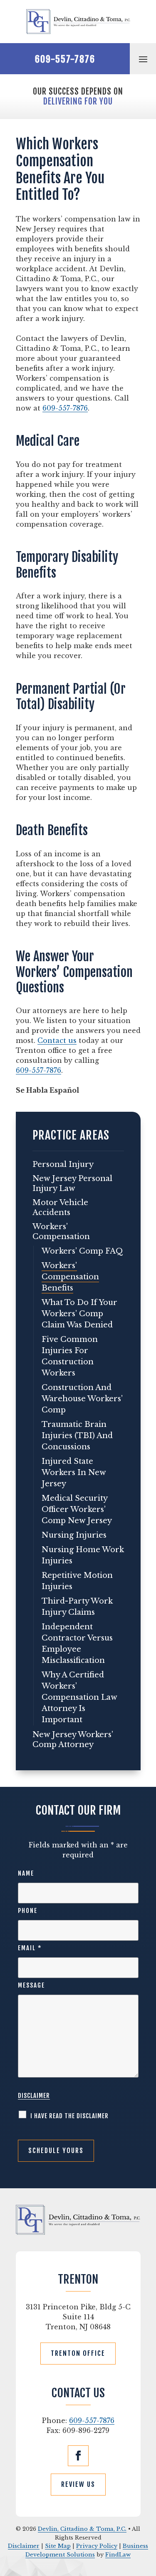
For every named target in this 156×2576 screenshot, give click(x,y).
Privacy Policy (97, 2546)
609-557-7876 (65, 59)
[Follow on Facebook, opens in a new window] (78, 2456)
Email (30, 1948)
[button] (143, 59)
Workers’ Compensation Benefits (70, 1277)
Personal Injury (63, 1164)
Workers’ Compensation (61, 1232)
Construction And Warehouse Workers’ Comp (82, 1399)
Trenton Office (78, 2353)
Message (31, 1985)
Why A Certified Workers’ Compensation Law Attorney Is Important (79, 1697)
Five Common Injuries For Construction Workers (70, 1356)
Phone (28, 1911)
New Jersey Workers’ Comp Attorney (73, 1740)
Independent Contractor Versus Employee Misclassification (77, 1644)
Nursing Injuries (74, 1535)
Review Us (78, 2484)
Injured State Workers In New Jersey (74, 1473)
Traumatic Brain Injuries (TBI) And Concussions (77, 1436)
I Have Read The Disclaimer (69, 2116)
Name (26, 1873)
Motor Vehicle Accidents (60, 1208)
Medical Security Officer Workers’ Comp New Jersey (77, 1509)
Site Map (58, 2546)
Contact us (57, 1040)
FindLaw (118, 2555)
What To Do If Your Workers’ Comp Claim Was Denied (79, 1314)
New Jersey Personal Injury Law (72, 1184)
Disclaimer (34, 2096)
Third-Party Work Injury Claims (77, 1607)
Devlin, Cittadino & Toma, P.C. (82, 2529)
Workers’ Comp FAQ (82, 1251)
